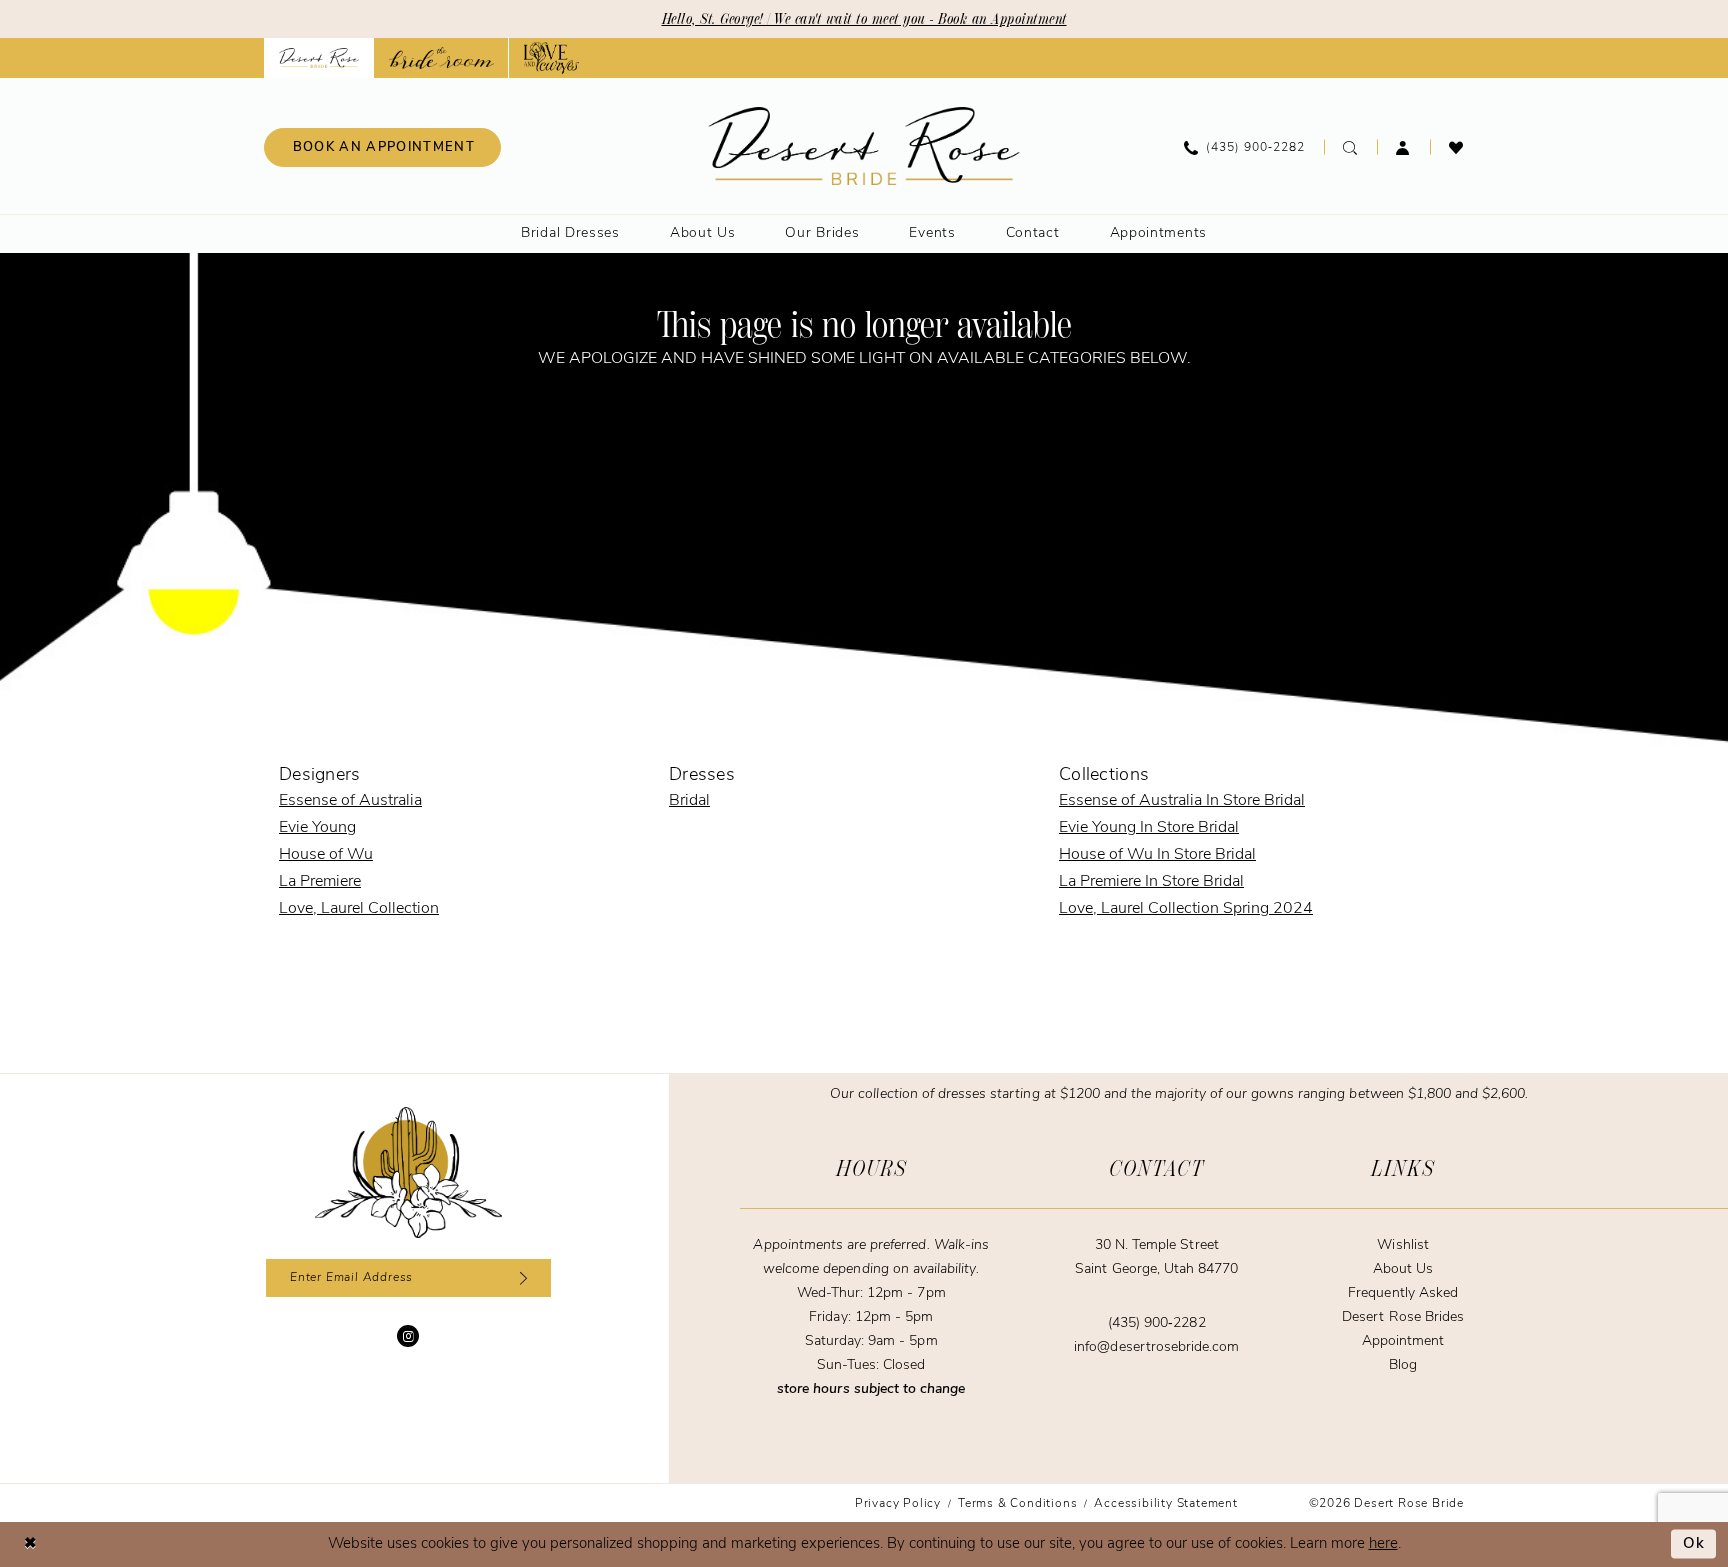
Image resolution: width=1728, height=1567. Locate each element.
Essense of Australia (350, 801)
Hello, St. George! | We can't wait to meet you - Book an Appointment (864, 19)
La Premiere (320, 882)
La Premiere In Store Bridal (1151, 882)
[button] (1403, 147)
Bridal (689, 801)
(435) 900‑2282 (1157, 1323)
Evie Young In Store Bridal (1149, 828)
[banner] (864, 146)
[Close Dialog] (30, 1544)
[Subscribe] (520, 1278)
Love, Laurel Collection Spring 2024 (1186, 909)
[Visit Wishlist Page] (1456, 147)
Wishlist (1402, 1245)
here (1383, 1544)
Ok (1694, 1544)
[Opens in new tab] (441, 58)
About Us (1403, 1269)
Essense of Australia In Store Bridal (1182, 801)
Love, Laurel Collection (359, 909)
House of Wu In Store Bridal (1157, 855)
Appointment (1403, 1341)
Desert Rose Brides (1403, 1317)
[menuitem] (382, 147)
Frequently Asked (1403, 1293)
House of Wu (326, 855)
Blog (1403, 1365)
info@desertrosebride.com (1156, 1347)
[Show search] (1350, 147)
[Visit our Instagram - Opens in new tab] (408, 1336)
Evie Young (317, 828)
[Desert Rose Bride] (408, 1173)
